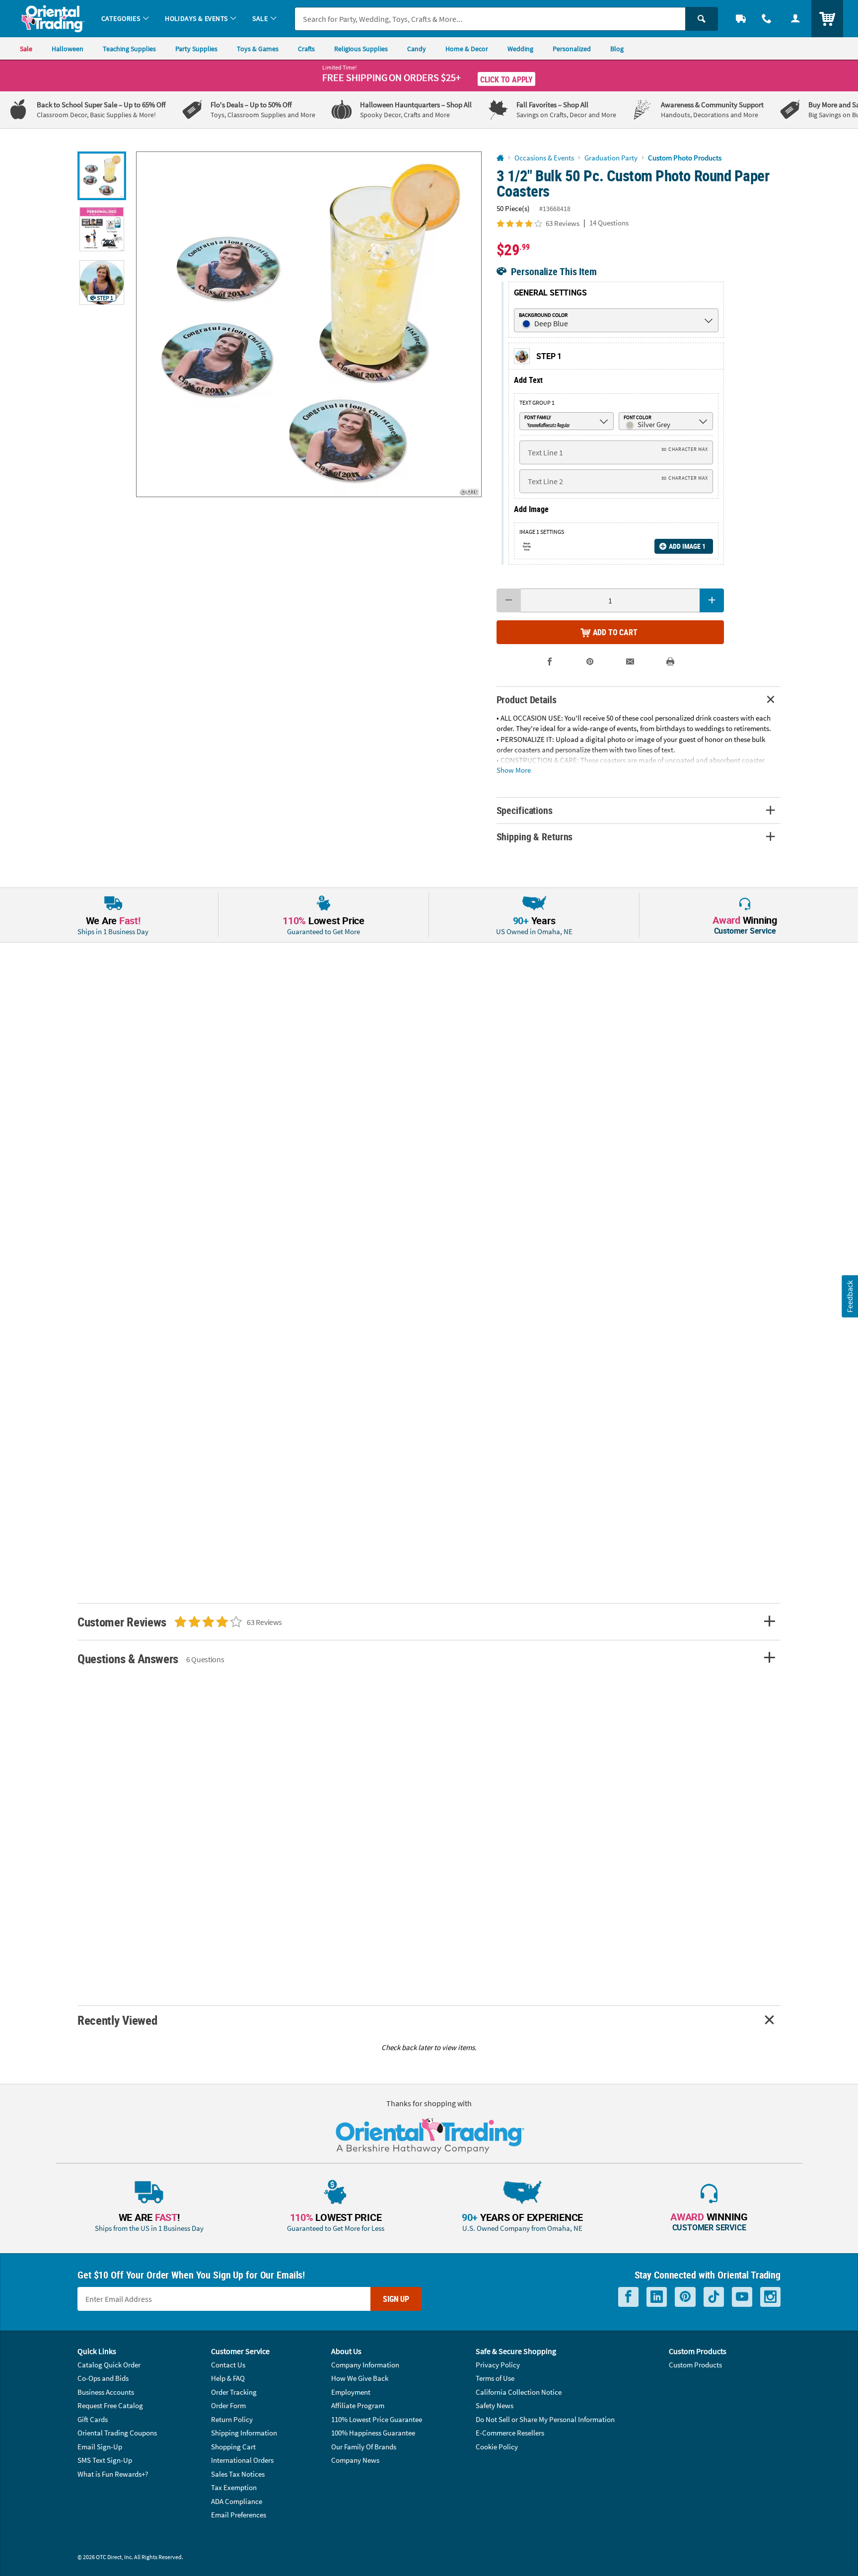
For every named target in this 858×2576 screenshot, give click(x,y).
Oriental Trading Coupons (117, 2433)
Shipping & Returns (535, 837)
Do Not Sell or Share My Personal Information (545, 2419)
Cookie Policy (497, 2447)
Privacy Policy (498, 2365)
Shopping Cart (233, 2447)
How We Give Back (360, 2378)
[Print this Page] (671, 662)
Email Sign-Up (100, 2447)
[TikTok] (714, 2297)
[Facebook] (628, 2297)
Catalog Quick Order (109, 2365)
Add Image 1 (687, 546)
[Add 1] (712, 600)
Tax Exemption (234, 2487)
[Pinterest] (685, 2297)
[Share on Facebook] (550, 662)
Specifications (525, 810)
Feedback (850, 1296)
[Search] (702, 19)
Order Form (228, 2405)
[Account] (795, 19)
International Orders (242, 2460)
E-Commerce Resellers (510, 2433)
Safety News (495, 2405)
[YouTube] (742, 2297)
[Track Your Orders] (741, 19)
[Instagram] (770, 2297)
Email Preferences (239, 2515)
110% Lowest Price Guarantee (377, 2419)
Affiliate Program (358, 2405)
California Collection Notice (519, 2392)
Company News (355, 2460)
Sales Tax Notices (238, 2474)
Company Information (365, 2365)
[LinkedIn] (657, 2297)
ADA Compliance (237, 2501)
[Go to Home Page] (500, 158)
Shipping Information (244, 2433)
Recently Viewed (117, 2020)
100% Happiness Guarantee (373, 2433)
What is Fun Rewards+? (113, 2474)
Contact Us (228, 2365)
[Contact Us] (767, 19)
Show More (514, 770)
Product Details (527, 699)
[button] (309, 324)
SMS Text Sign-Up (105, 2460)
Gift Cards (93, 2419)
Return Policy (232, 2419)
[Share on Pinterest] (590, 662)
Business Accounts (106, 2392)
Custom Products (695, 2365)
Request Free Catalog (110, 2405)
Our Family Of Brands (364, 2447)
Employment (351, 2392)
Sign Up (396, 2299)
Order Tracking (234, 2392)
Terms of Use (495, 2378)
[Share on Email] (630, 662)
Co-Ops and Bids (103, 2378)
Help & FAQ (228, 2378)
